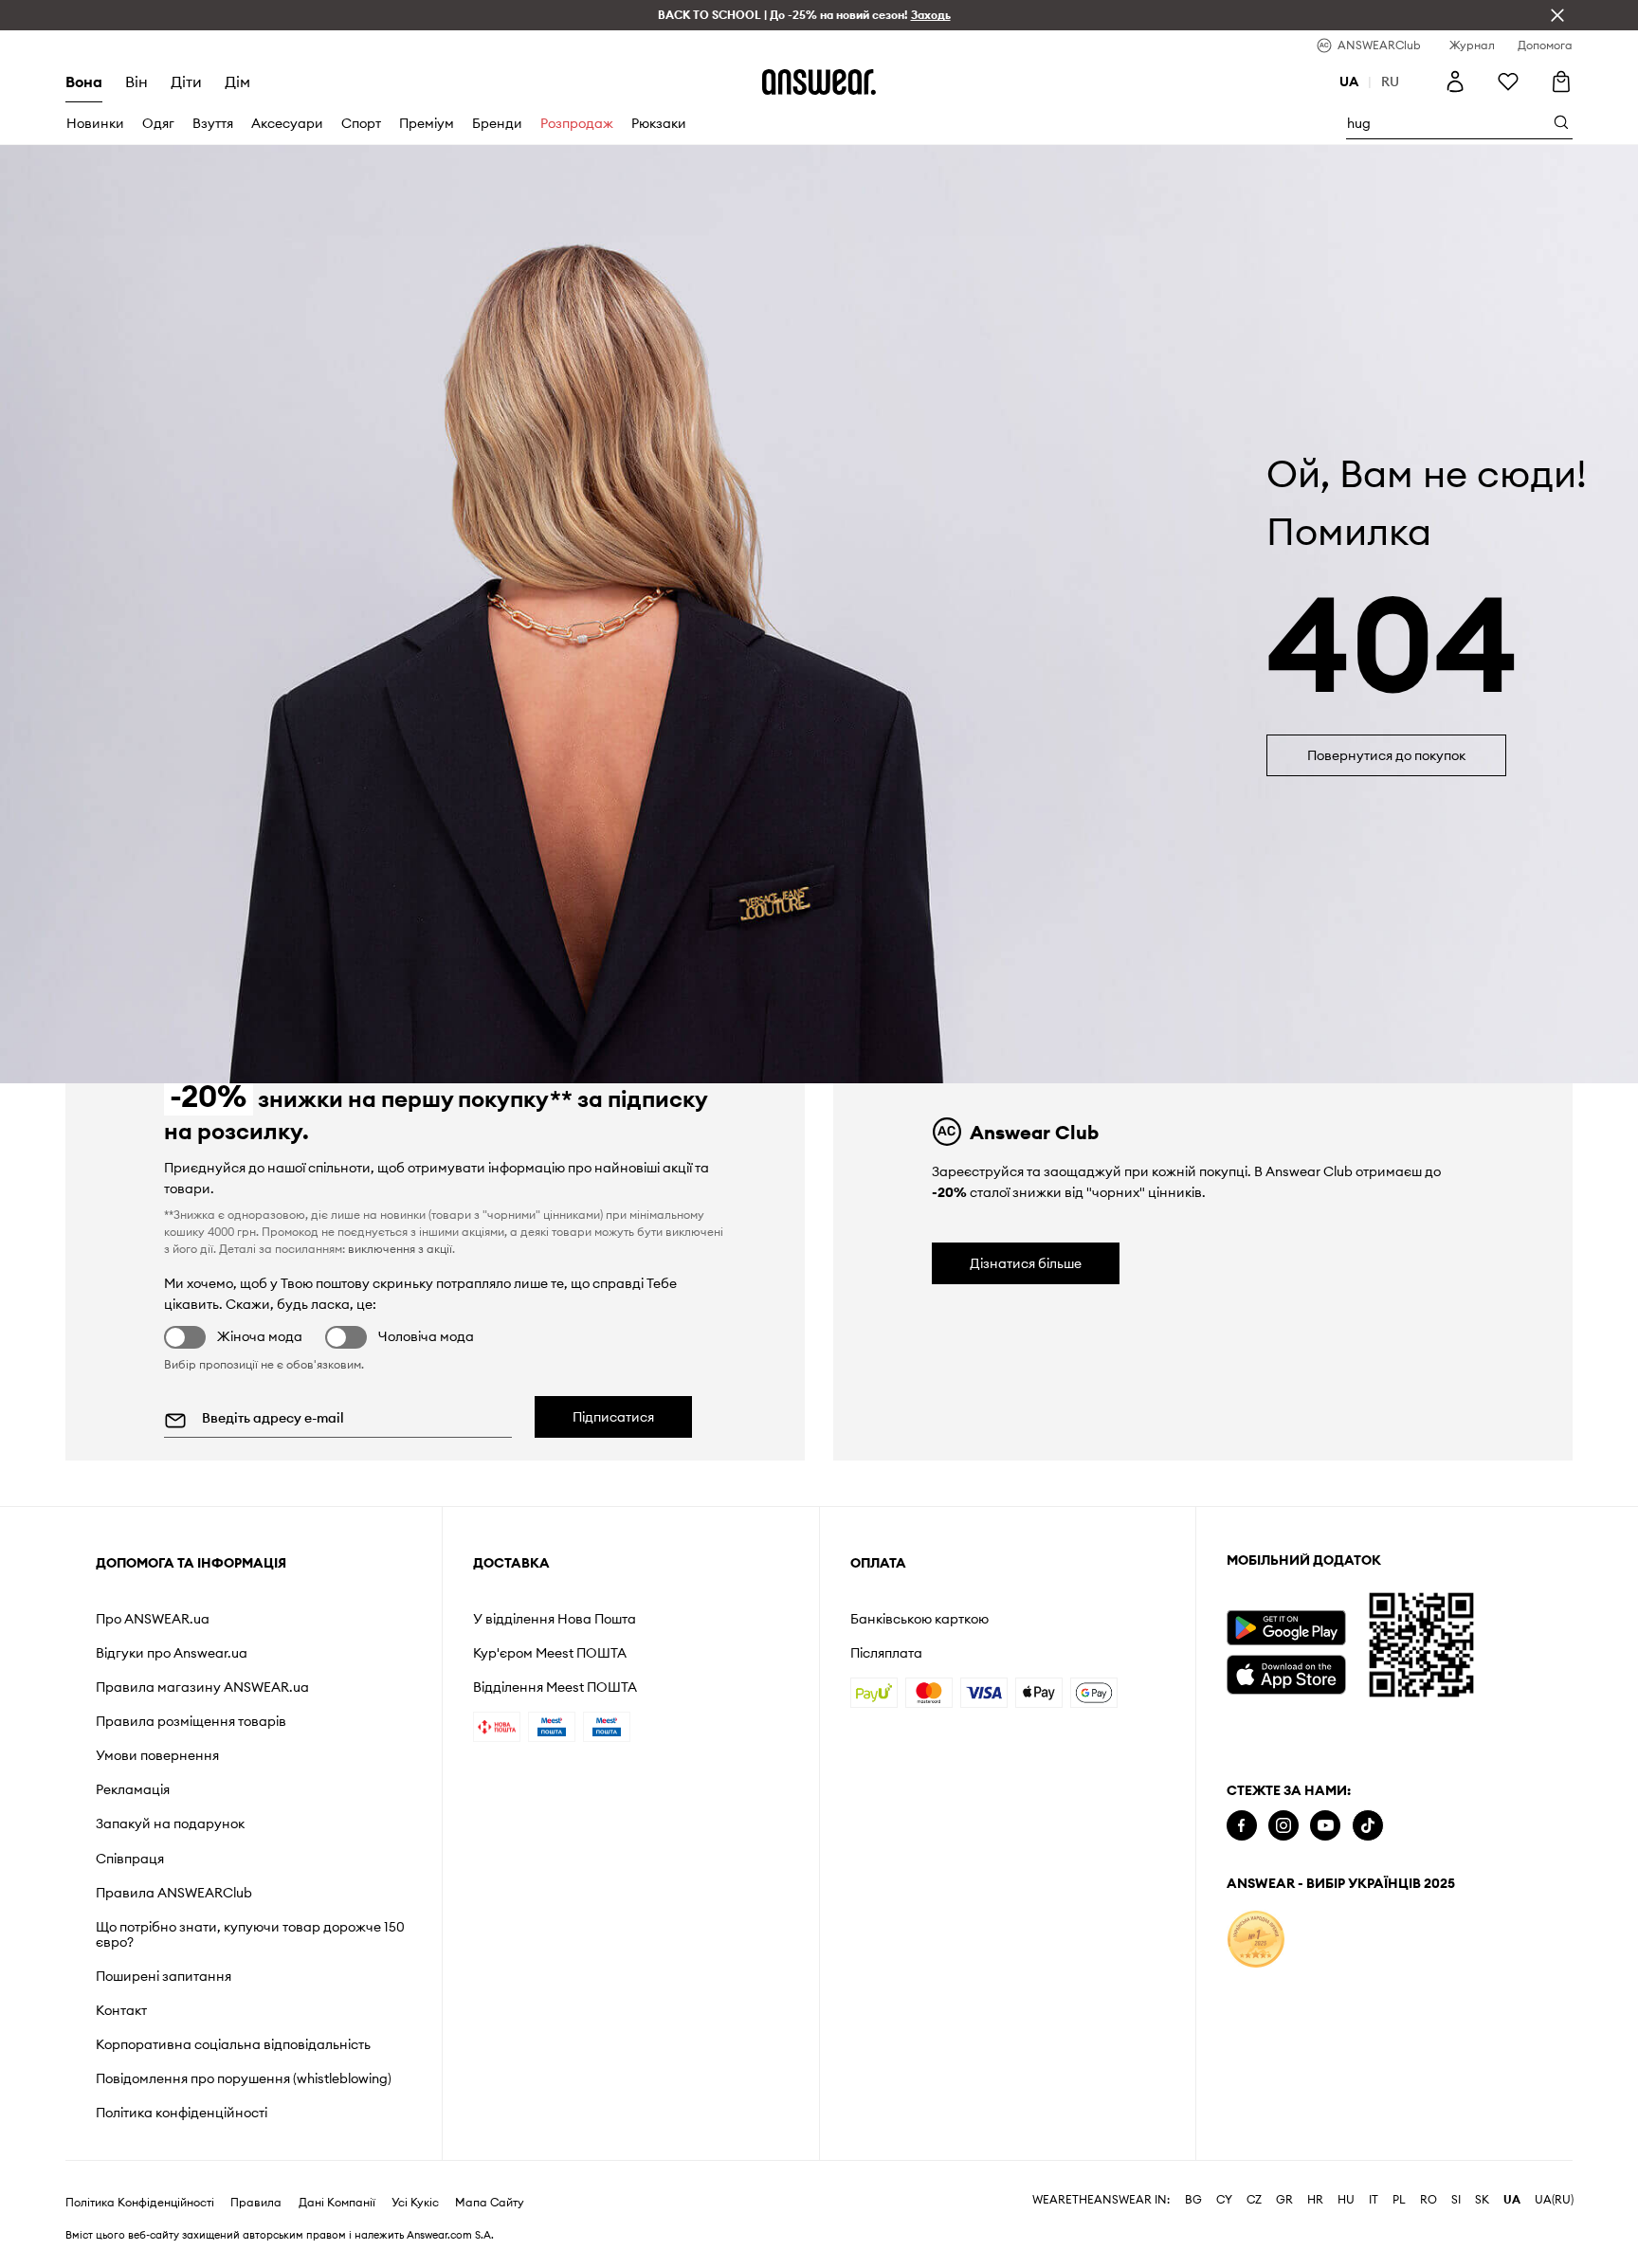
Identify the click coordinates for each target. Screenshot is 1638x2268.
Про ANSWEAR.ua (153, 1619)
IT (1374, 2200)
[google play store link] (1286, 1628)
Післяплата (886, 1653)
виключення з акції (400, 1249)
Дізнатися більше (1026, 1263)
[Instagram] (1283, 1826)
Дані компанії (337, 2203)
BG (1193, 2200)
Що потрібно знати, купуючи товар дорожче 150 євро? (250, 1934)
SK (1482, 2200)
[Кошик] (1561, 82)
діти (186, 82)
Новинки (95, 123)
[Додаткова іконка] (1256, 1939)
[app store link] (1286, 1672)
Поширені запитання (164, 1976)
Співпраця (130, 1859)
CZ (1254, 2200)
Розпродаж (577, 123)
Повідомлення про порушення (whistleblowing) (244, 2078)
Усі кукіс (415, 2203)
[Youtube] (1325, 1826)
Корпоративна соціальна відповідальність (233, 2044)
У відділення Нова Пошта (555, 1619)
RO (1429, 2200)
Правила (256, 2203)
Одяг (158, 123)
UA (1512, 2200)
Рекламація (133, 1789)
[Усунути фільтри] (1557, 15)
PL (1399, 2200)
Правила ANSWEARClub (174, 1893)
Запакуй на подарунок (170, 1823)
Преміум (427, 123)
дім (237, 82)
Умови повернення (157, 1755)
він (136, 82)
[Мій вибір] (1508, 82)
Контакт (121, 2010)
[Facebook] (1242, 1826)
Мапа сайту (490, 2203)
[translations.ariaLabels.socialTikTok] (1368, 1826)
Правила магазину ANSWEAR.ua (202, 1687)
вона (84, 82)
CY (1224, 2200)
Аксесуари (287, 123)
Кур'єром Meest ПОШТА (550, 1653)
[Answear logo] (819, 82)
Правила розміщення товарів (191, 1721)
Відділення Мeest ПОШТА (555, 1687)
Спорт (361, 123)
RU (1390, 82)
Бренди (497, 123)
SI (1456, 2200)
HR (1315, 2200)
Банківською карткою (919, 1619)
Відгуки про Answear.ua (172, 1653)
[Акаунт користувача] (1455, 82)
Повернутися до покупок (1386, 755)
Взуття (213, 123)
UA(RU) (1554, 2200)
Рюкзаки (659, 123)
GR (1284, 2200)
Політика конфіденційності (182, 2113)
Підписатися (613, 1417)
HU (1346, 2200)
